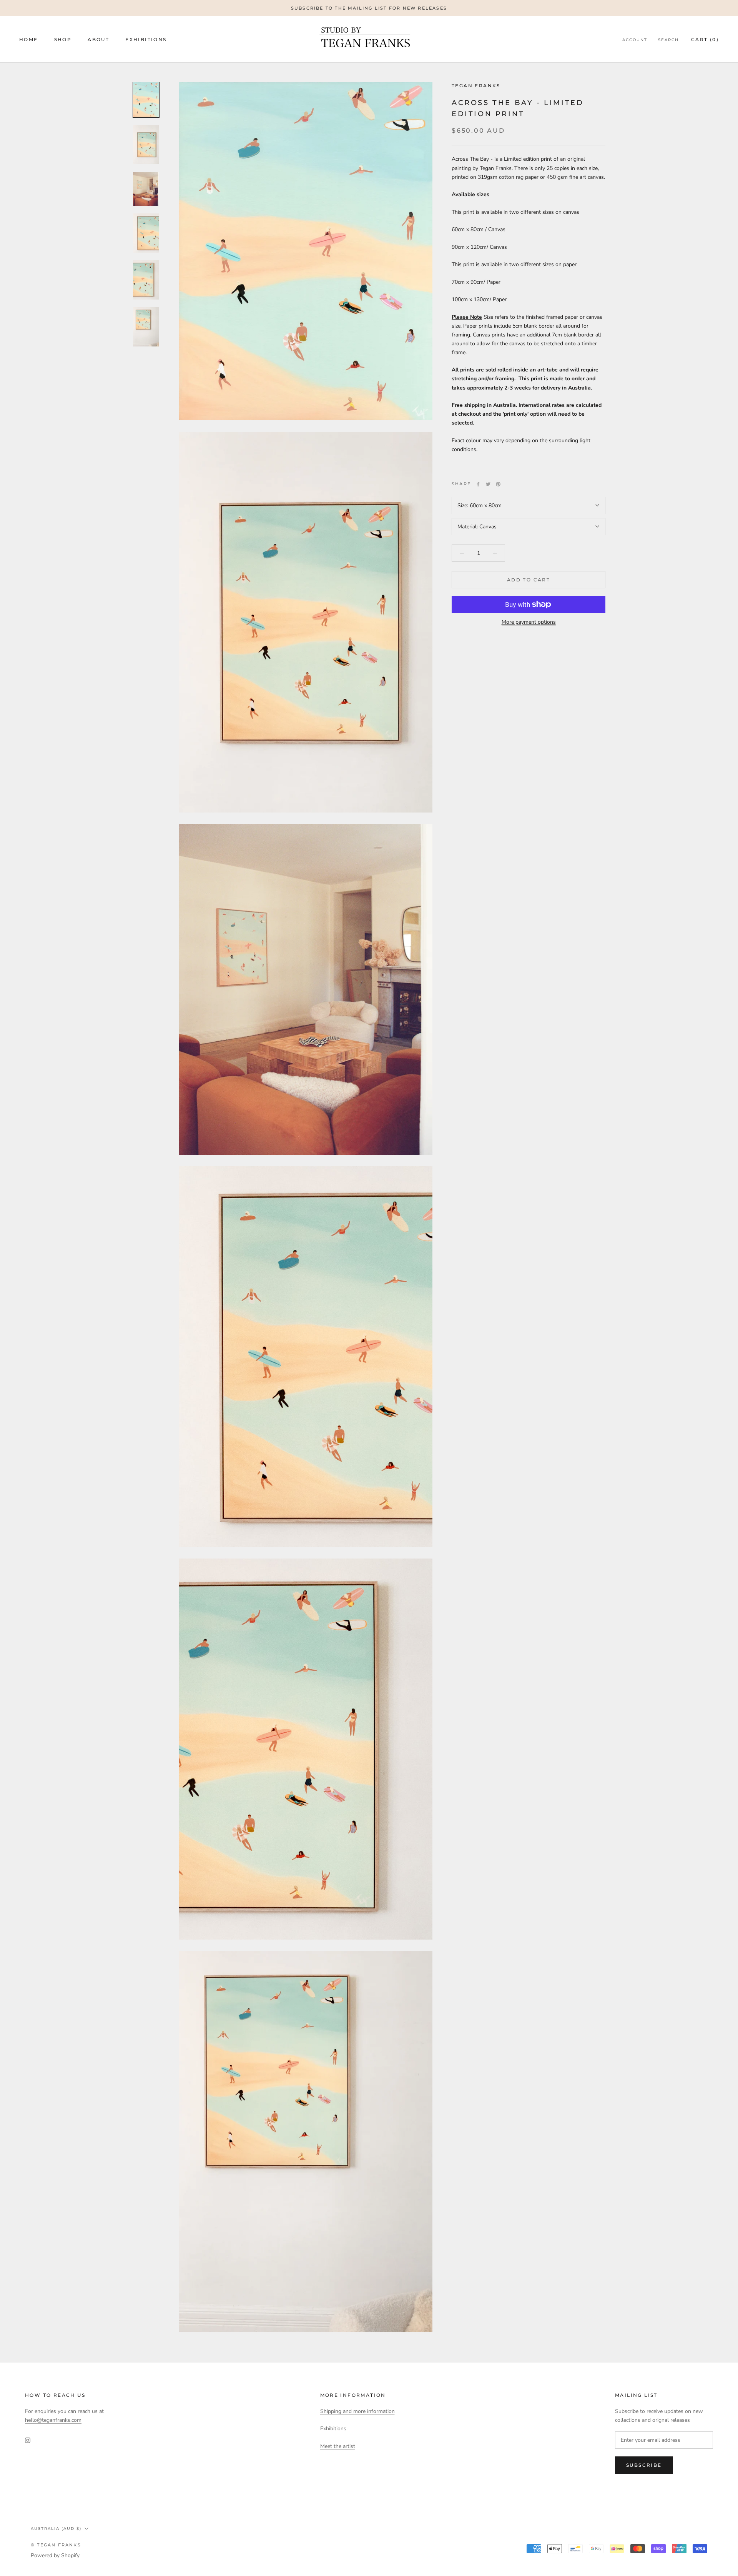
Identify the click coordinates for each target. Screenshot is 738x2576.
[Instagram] (28, 2440)
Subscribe (644, 2465)
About (98, 39)
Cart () (705, 39)
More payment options (529, 622)
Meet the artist (338, 2446)
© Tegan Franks (56, 2545)
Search (668, 40)
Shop (63, 39)
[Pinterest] (498, 484)
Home (29, 39)
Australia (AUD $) (56, 2529)
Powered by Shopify (55, 2555)
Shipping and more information (357, 2411)
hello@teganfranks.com (53, 2420)
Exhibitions (146, 39)
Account (635, 40)
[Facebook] (478, 484)
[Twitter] (488, 484)
